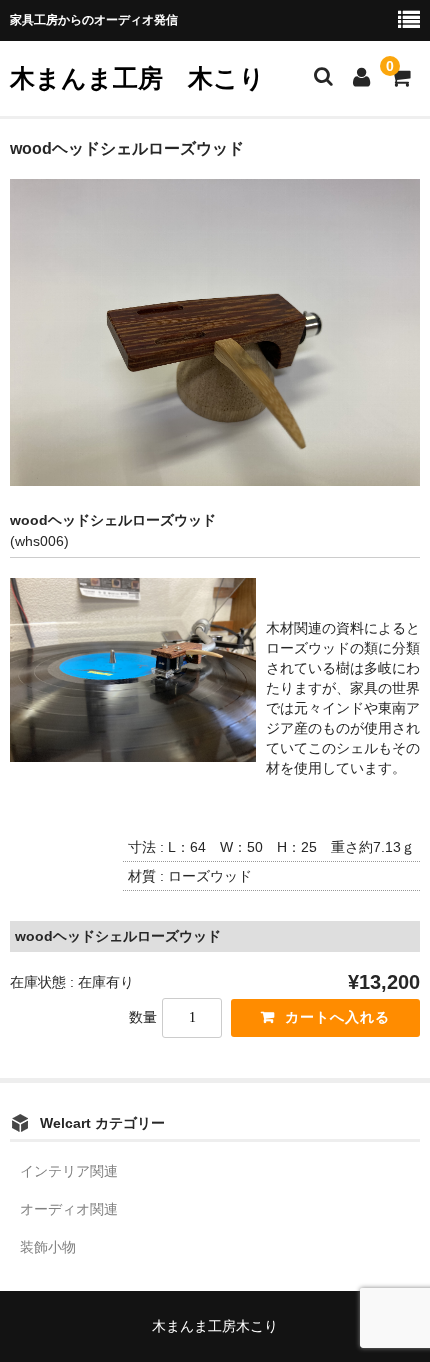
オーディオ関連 (69, 1209)
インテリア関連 (69, 1171)
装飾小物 (48, 1247)
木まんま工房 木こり (137, 78)
